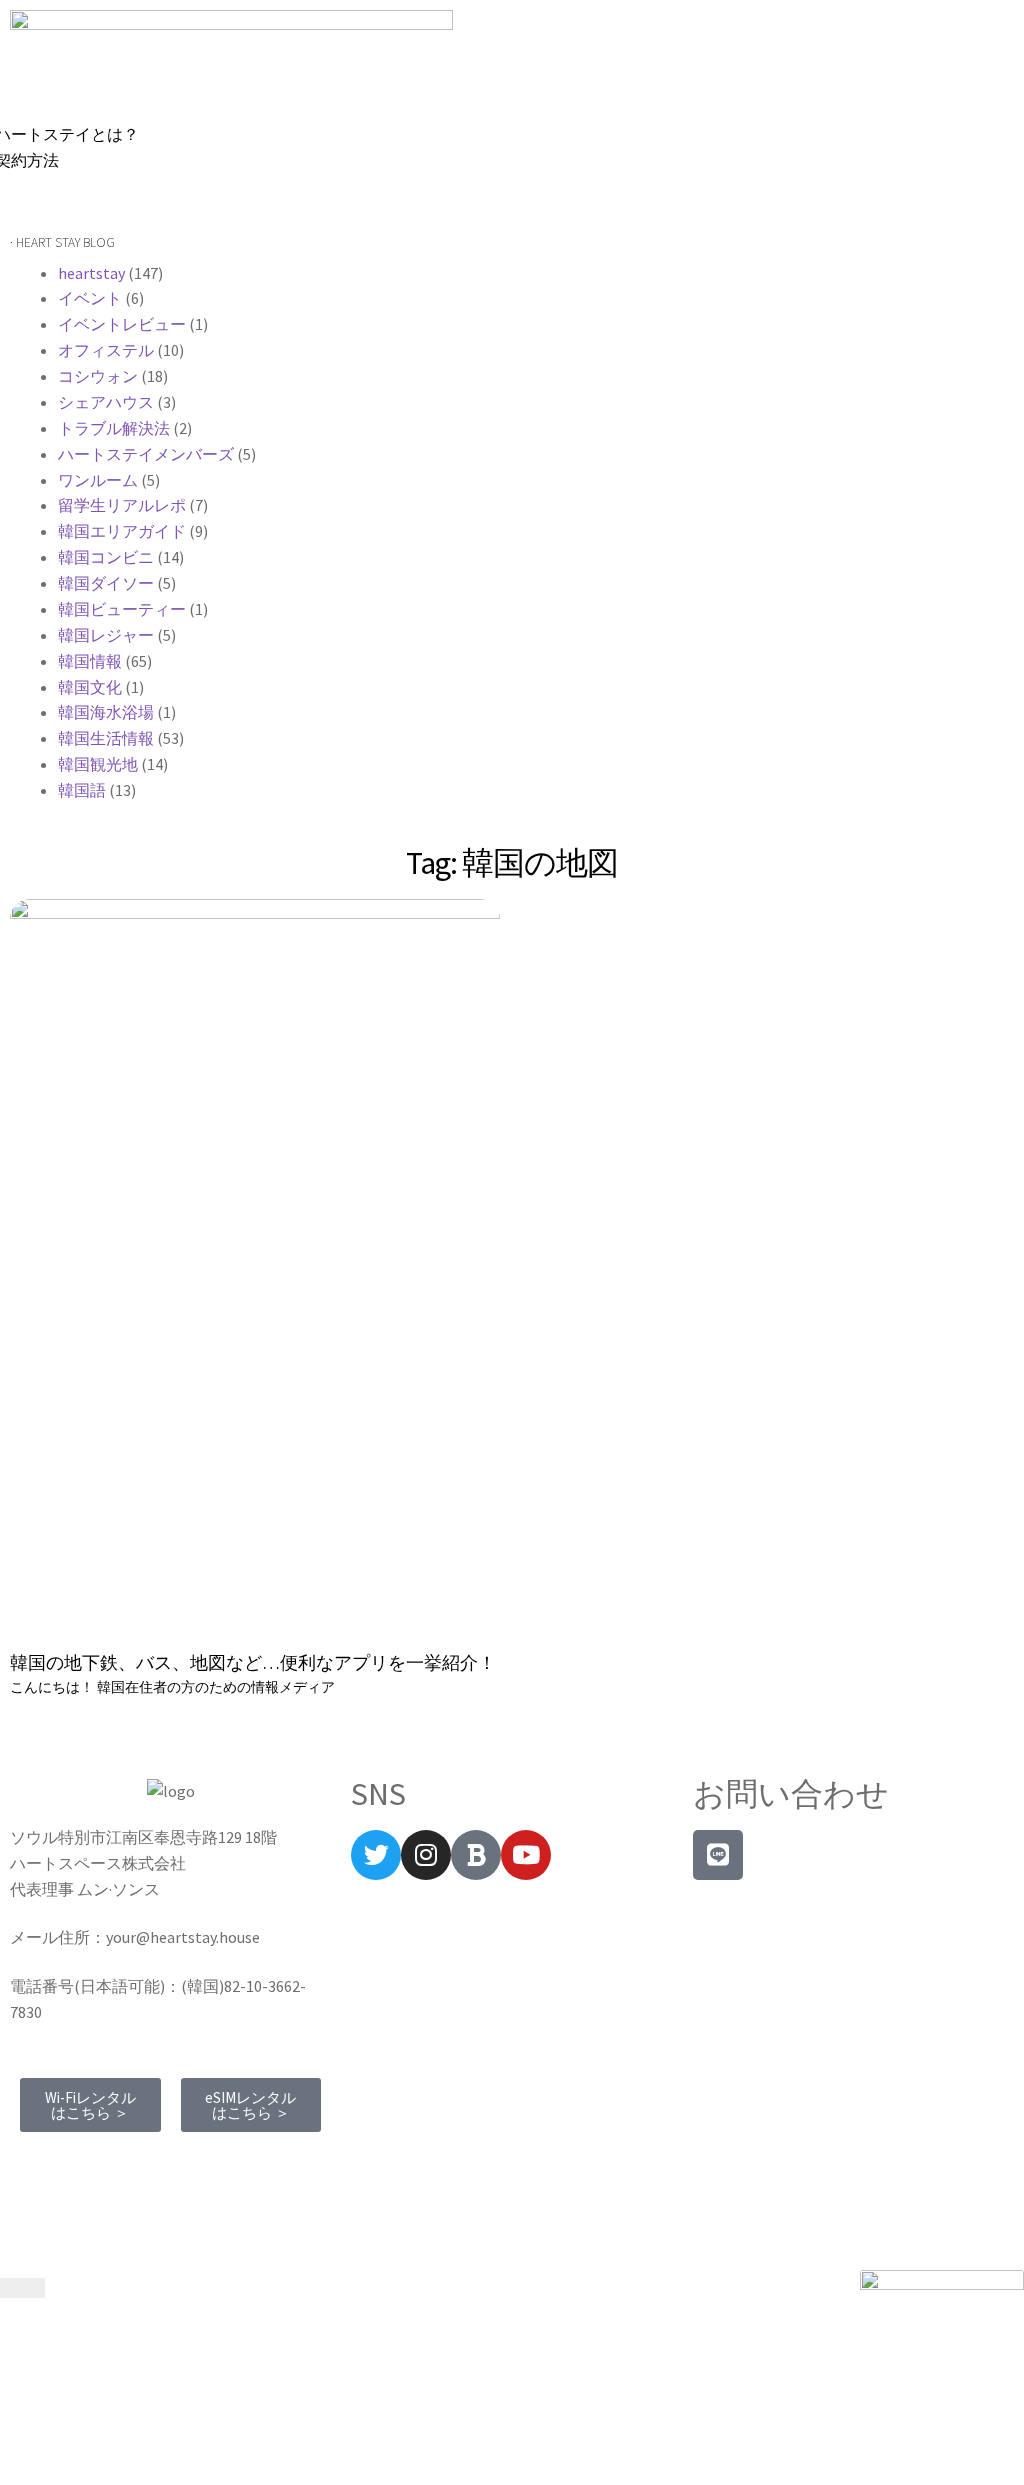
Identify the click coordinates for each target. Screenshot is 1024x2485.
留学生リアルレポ (122, 505)
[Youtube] (526, 1855)
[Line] (718, 1855)
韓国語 (82, 790)
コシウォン (98, 376)
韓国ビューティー (122, 609)
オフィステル (106, 350)
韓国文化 (90, 687)
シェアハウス (106, 402)
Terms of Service (76, 2164)
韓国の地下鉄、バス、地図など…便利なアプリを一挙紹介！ (253, 1662)
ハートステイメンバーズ (146, 454)
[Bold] (476, 1855)
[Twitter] (376, 1855)
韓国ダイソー (106, 583)
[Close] (22, 2288)
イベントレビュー (122, 324)
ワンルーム (98, 480)
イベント (90, 298)
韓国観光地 (98, 764)
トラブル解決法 (114, 428)
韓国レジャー (106, 635)
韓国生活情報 (106, 738)
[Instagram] (426, 1855)
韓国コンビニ (106, 557)
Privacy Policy (201, 2164)
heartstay (91, 273)
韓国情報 (90, 661)
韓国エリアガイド (122, 531)
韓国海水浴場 (106, 712)
